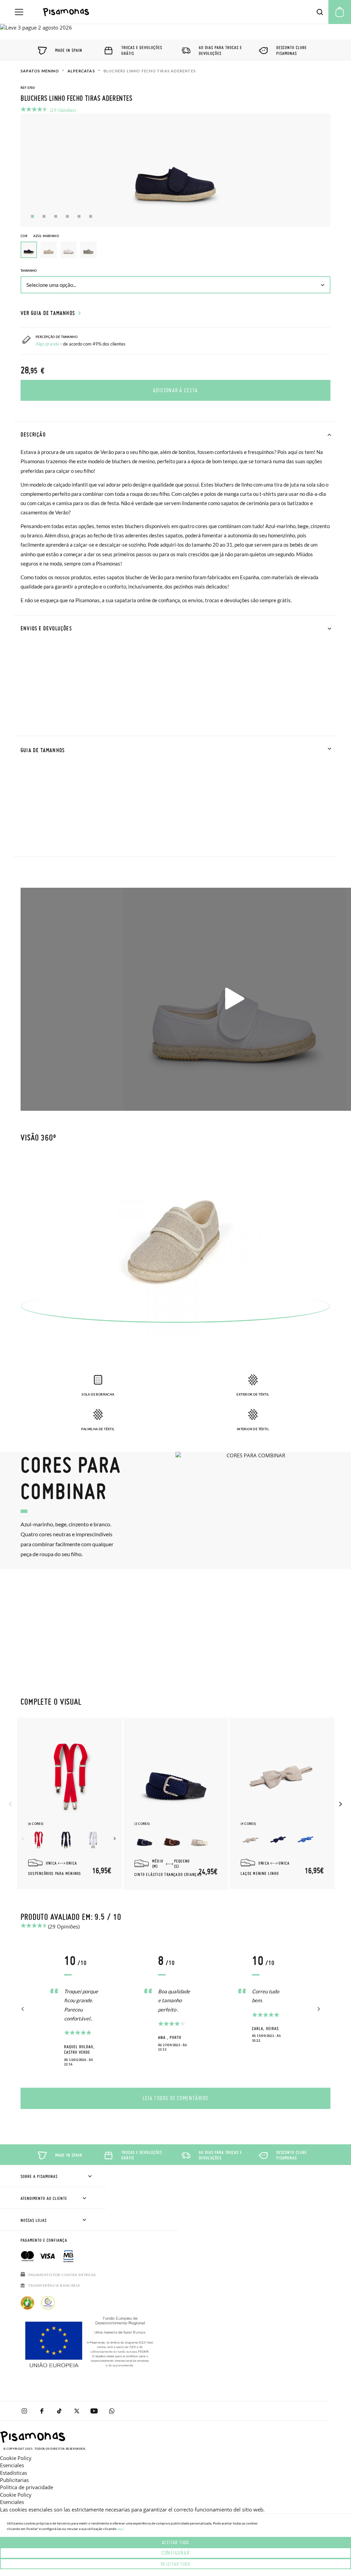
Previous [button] (11, 1804)
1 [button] (32, 216)
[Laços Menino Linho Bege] (251, 1840)
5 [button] (79, 216)
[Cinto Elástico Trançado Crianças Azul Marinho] (145, 1840)
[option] (49, 250)
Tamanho (29, 271)
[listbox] (175, 252)
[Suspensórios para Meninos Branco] (93, 1840)
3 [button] (56, 216)
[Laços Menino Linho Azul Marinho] (278, 1840)
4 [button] (67, 216)
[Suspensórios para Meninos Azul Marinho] (66, 1840)
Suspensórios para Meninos (55, 1874)
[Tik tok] (59, 2411)
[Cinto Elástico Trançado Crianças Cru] (199, 1840)
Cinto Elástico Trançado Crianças (168, 1875)
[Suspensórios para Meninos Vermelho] (38, 1840)
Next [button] (116, 1839)
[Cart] (340, 12)
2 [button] (44, 216)
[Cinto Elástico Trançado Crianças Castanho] (172, 1840)
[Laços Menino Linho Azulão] (306, 1840)
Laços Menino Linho (260, 1874)
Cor (40, 236)
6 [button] (91, 216)
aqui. (121, 2529)
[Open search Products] (320, 12)
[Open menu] (19, 12)
